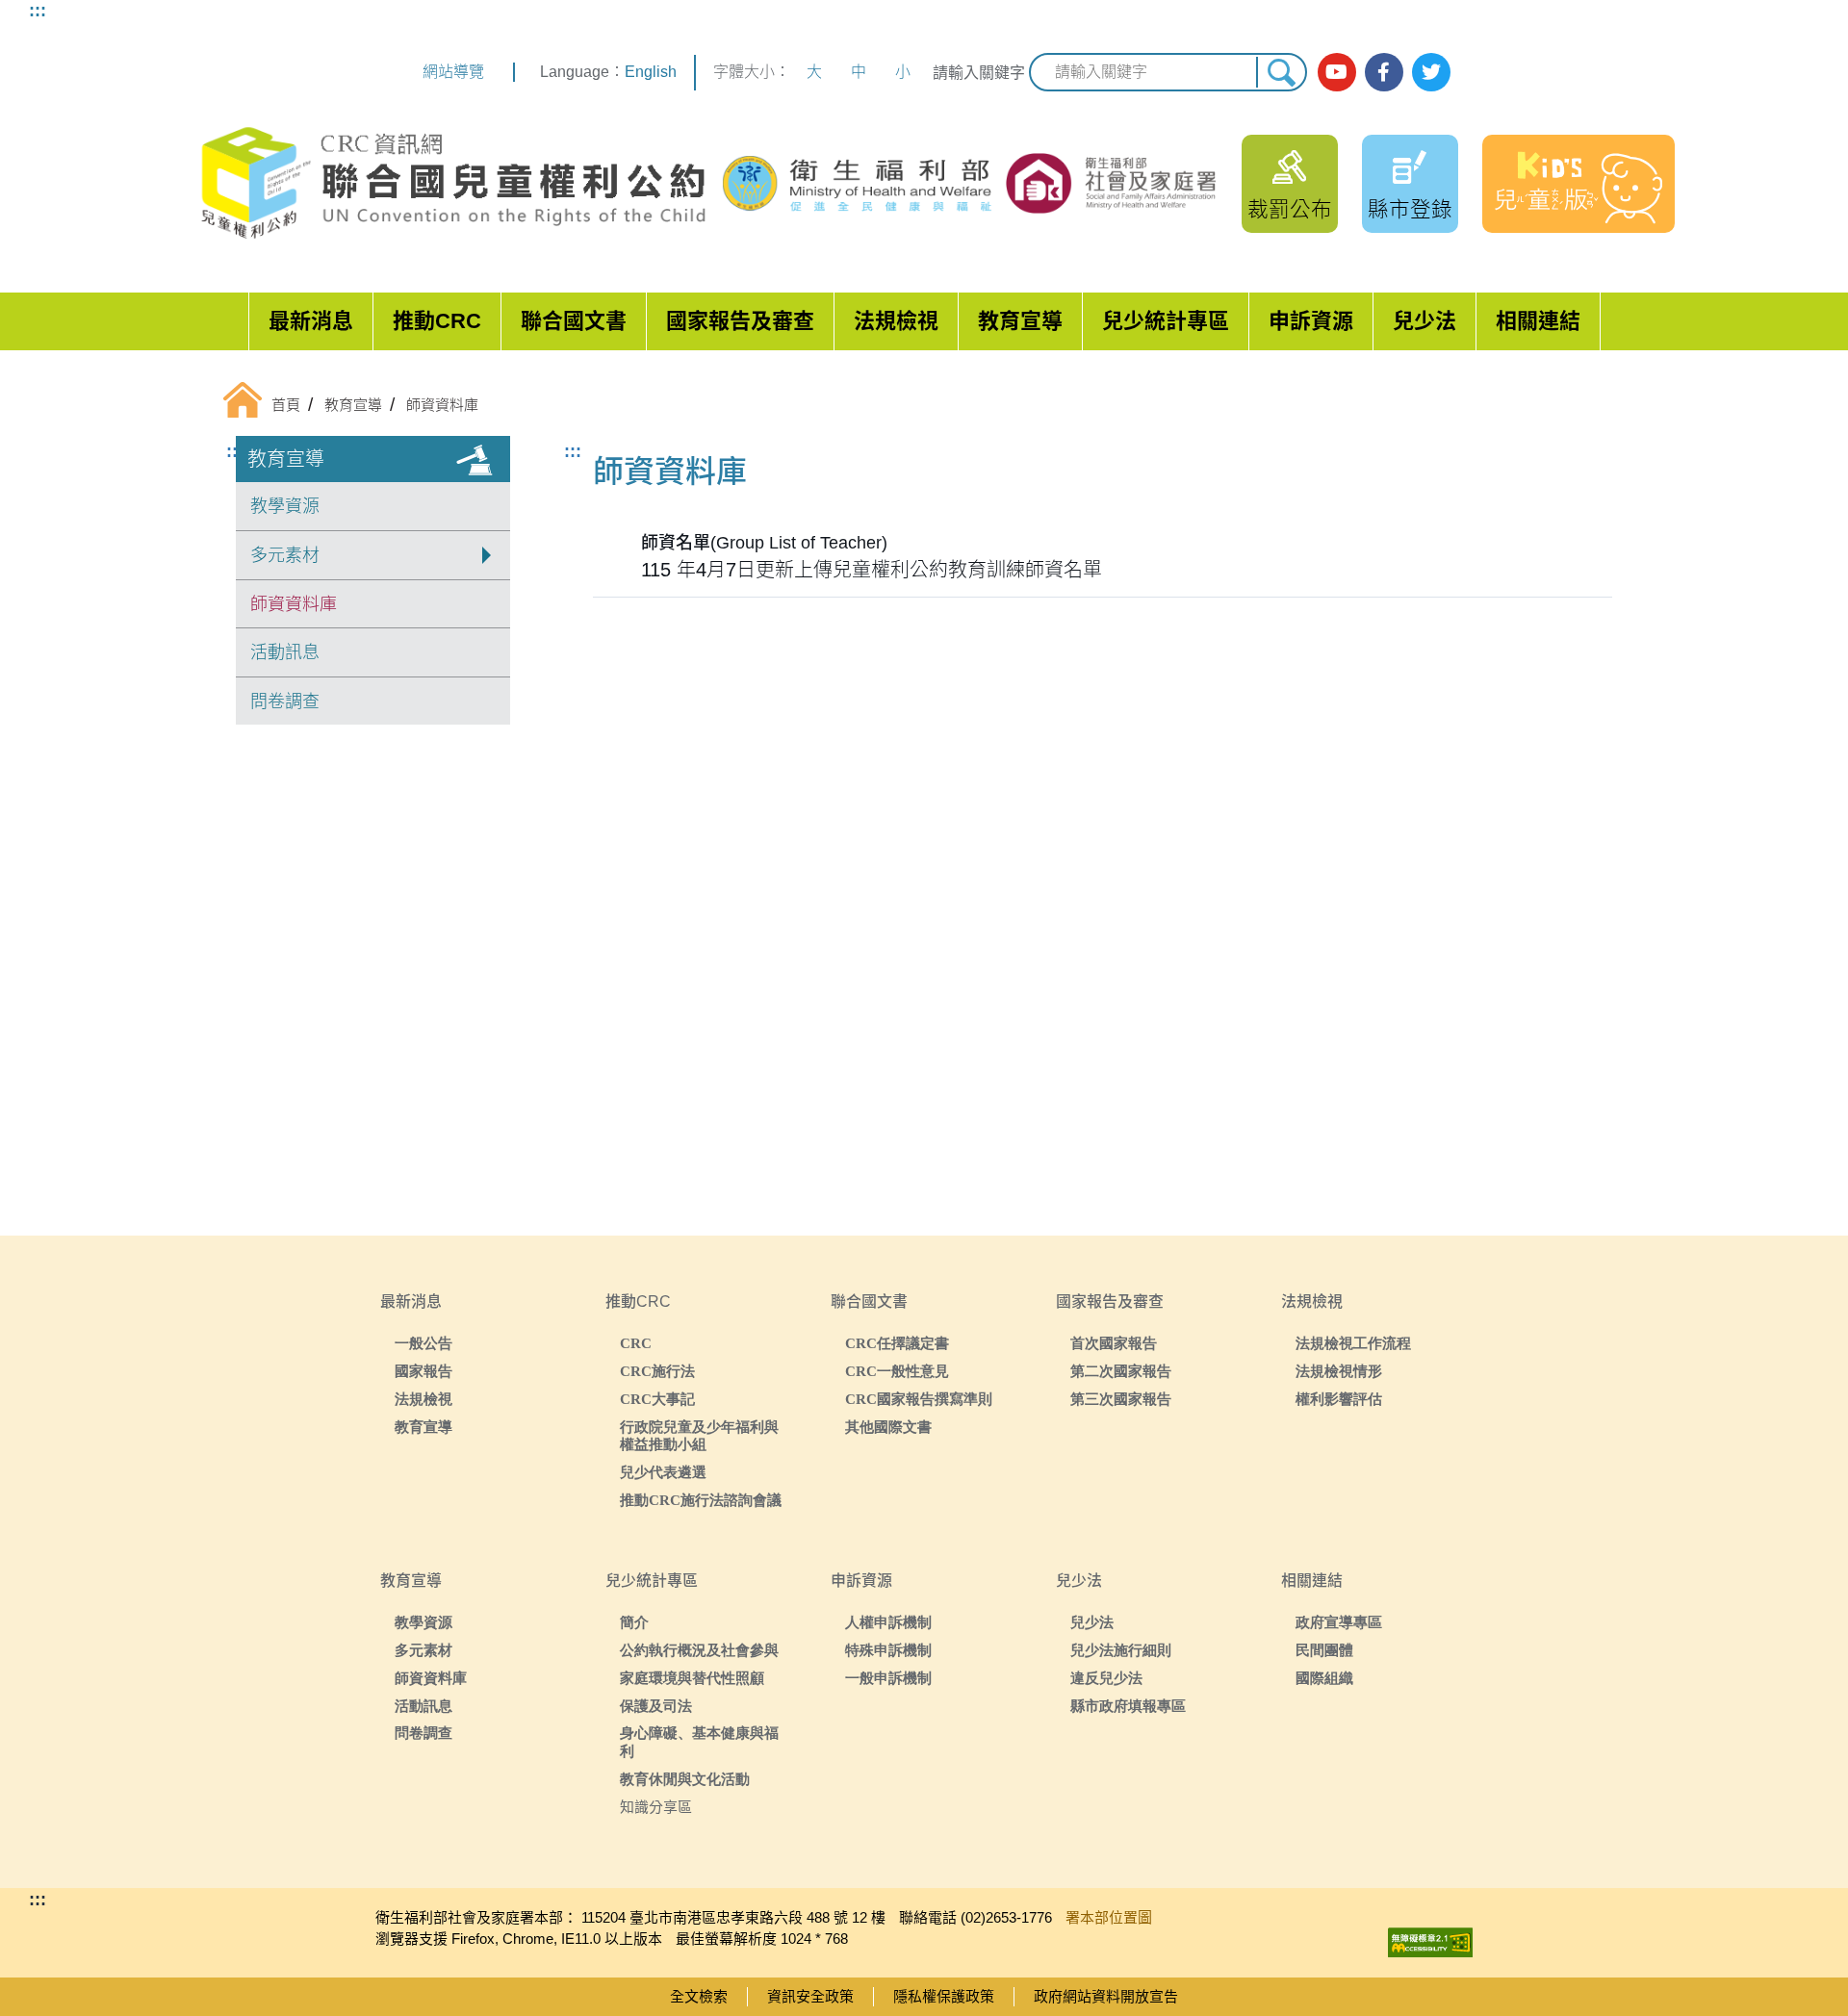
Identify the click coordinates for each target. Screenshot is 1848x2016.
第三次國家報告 (1121, 1399)
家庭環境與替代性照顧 (692, 1678)
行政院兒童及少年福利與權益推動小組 (699, 1436)
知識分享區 (656, 1807)
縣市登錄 (1410, 209)
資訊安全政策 (810, 1996)
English (651, 72)
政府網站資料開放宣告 (1106, 1996)
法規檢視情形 (1339, 1371)
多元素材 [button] (285, 555)
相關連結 (1538, 321)
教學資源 (285, 506)
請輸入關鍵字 (979, 73)
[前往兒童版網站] (1578, 184)
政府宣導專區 (1339, 1622)
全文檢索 (699, 1996)
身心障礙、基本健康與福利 (699, 1742)
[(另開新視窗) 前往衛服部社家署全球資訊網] (1113, 183)
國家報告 (423, 1371)
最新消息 (311, 321)
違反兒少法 (1106, 1678)
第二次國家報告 (1121, 1371)
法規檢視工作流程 (1353, 1343)
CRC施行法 (657, 1371)
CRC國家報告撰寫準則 (919, 1399)
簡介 (634, 1622)
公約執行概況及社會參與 (699, 1650)
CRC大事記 (657, 1399)
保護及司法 (656, 1706)
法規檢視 (896, 321)
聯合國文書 (574, 321)
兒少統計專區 (1166, 321)
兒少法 (1424, 321)
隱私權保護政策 (944, 1996)
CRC (636, 1343)
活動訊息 (285, 652)
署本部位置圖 (1109, 1917)
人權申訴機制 (888, 1622)
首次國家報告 (1114, 1343)
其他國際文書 (888, 1427)
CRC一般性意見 (897, 1371)
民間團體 (1324, 1650)
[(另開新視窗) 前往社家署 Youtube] (1337, 72)
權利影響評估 (1339, 1399)
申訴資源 (1311, 321)
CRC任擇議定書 (897, 1343)
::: (38, 11)
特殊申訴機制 (888, 1650)
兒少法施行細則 (1121, 1650)
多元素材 (423, 1650)
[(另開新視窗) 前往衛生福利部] (859, 184)
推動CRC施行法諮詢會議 (701, 1500)
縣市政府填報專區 (1128, 1706)
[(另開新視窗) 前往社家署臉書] (1384, 72)
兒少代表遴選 (663, 1472)
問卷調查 (285, 702)
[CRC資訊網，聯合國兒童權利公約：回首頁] (452, 183)
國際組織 (1324, 1678)
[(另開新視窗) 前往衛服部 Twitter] (1431, 72)
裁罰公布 (1290, 209)
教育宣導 (1020, 321)
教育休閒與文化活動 (685, 1779)
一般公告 (423, 1343)
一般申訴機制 (888, 1678)
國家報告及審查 (740, 321)
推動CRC (437, 321)
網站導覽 (453, 72)
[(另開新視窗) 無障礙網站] (1430, 1938)
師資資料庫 (294, 604)
